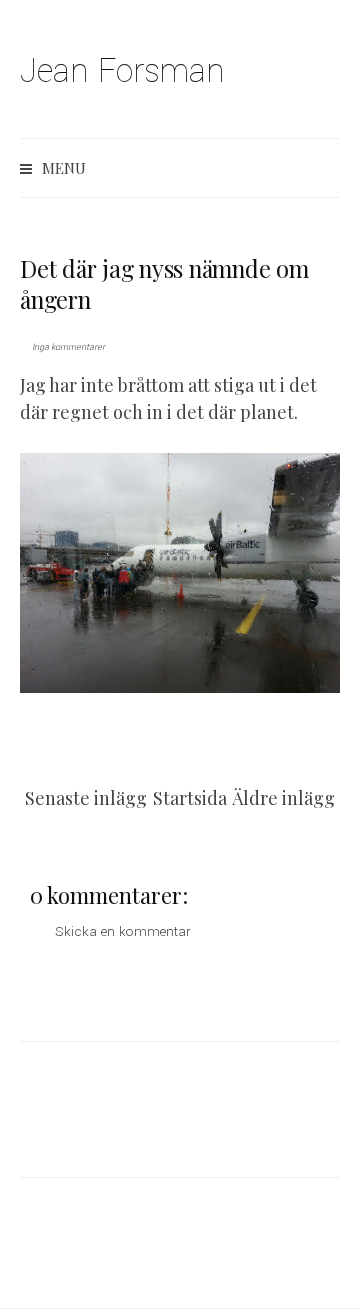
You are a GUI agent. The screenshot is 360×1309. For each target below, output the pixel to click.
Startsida (190, 798)
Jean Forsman (122, 71)
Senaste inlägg (86, 798)
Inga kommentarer (68, 347)
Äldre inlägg (283, 798)
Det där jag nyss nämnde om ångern (164, 283)
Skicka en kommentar (123, 931)
